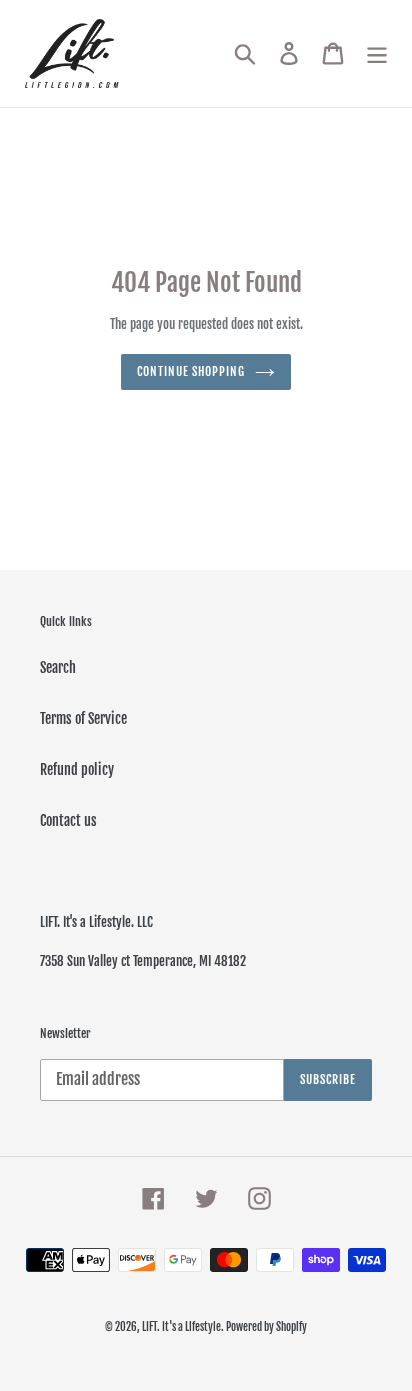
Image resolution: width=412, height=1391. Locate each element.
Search (58, 667)
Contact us (68, 820)
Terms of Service (83, 718)
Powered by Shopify (266, 1327)
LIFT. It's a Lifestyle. (184, 1327)
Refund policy (77, 769)
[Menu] (377, 53)
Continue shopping (191, 371)
